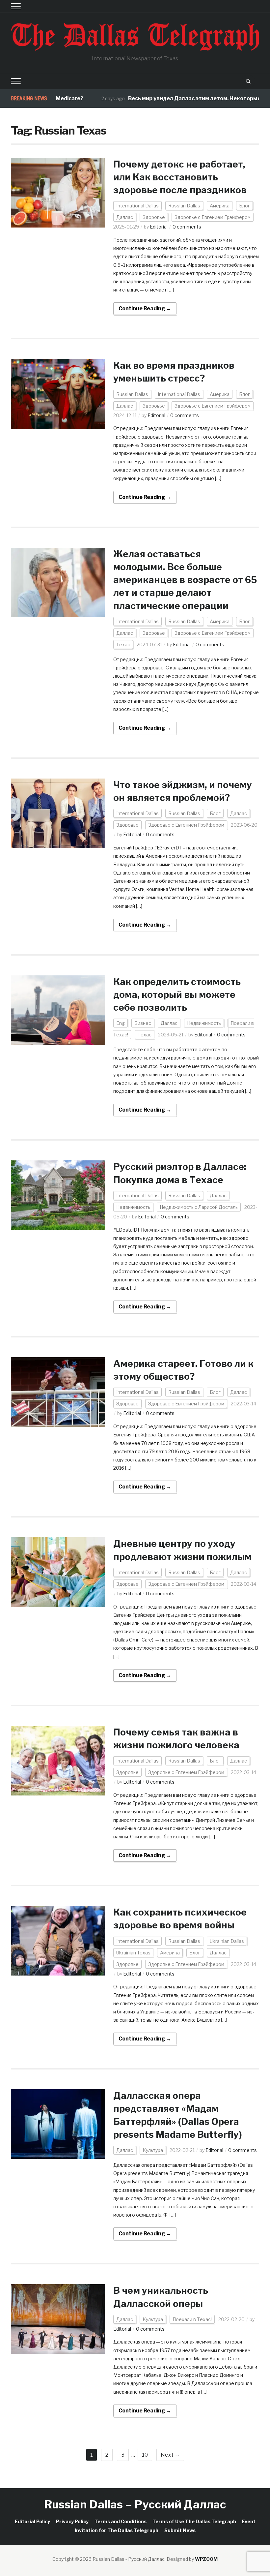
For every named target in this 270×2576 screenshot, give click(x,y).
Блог (244, 206)
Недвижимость (204, 1023)
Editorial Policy (32, 2521)
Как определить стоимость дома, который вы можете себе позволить (177, 995)
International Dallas (137, 206)
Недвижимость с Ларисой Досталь (199, 1207)
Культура (153, 2150)
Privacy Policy (72, 2521)
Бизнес (143, 1023)
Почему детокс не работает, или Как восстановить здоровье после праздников (180, 177)
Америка (220, 206)
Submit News (180, 2530)
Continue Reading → (145, 308)
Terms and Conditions (121, 2521)
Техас (123, 644)
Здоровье (154, 217)
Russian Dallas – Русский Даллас (135, 2504)
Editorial (159, 227)
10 (145, 2455)
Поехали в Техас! (192, 2319)
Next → (170, 2455)
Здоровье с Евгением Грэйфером (213, 217)
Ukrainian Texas (133, 1953)
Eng (121, 1023)
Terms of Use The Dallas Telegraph (194, 2521)
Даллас (125, 217)
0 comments (187, 227)
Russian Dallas (184, 206)
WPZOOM (206, 2559)
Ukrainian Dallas (227, 1941)
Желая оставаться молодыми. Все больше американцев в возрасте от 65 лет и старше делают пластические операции (185, 580)
